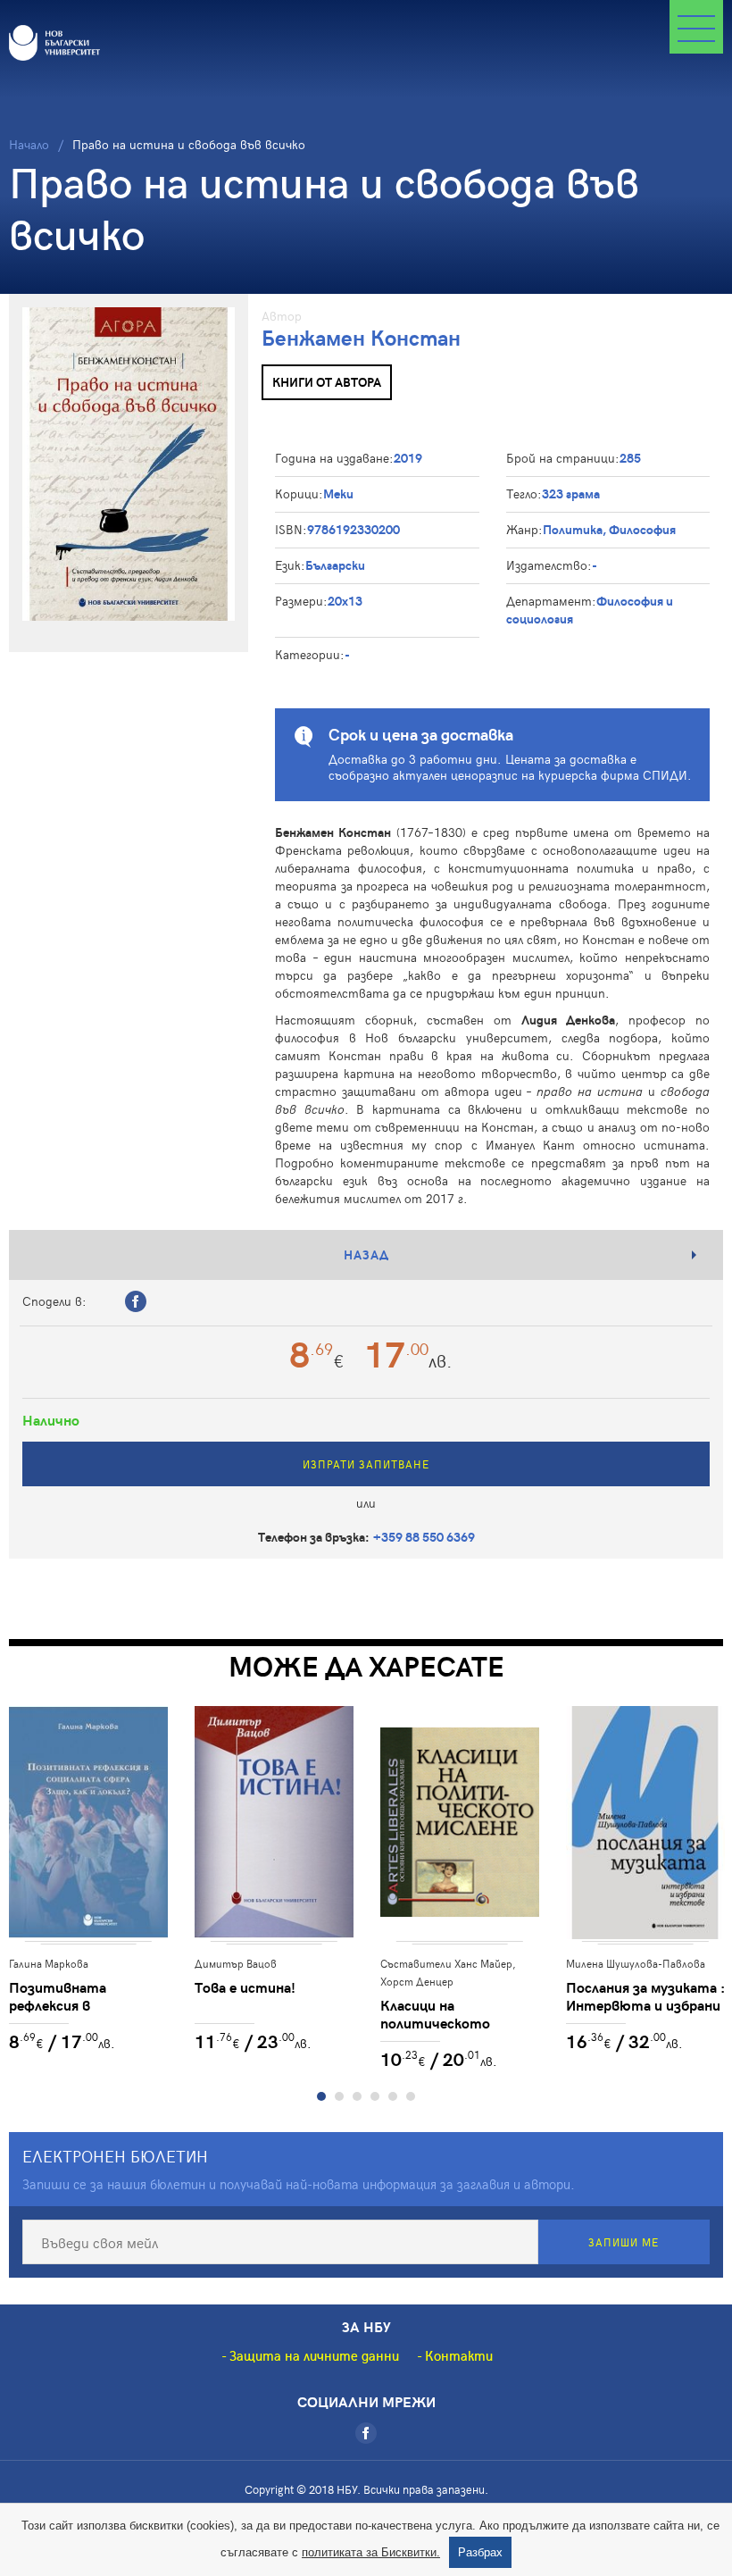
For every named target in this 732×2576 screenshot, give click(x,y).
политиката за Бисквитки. (371, 2552)
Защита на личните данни (314, 2355)
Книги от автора (327, 382)
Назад (366, 1255)
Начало (29, 144)
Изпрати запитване (366, 1464)
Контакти (459, 2355)
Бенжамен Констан (361, 337)
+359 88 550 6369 (424, 1537)
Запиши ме (624, 2242)
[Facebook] (366, 2433)
